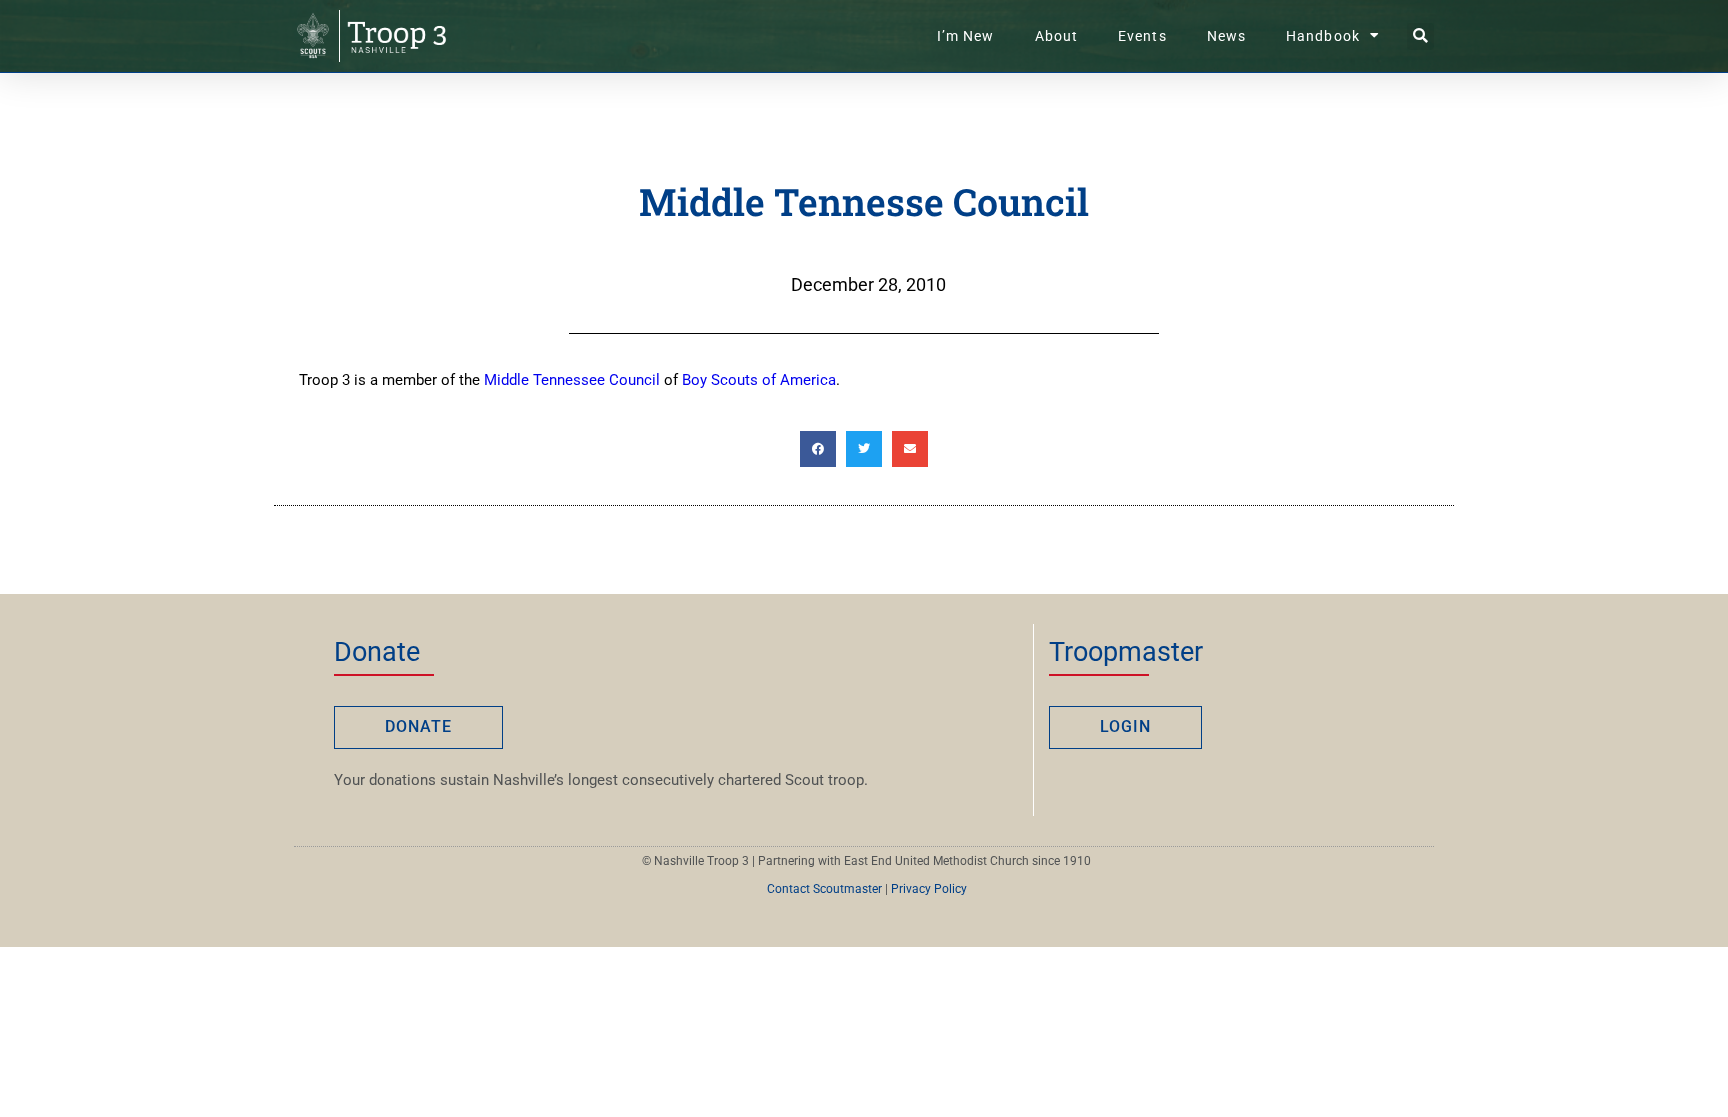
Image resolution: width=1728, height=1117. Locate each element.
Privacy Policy (929, 889)
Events (1142, 36)
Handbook (1323, 36)
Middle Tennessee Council (572, 380)
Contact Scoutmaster (824, 889)
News (1226, 36)
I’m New (966, 36)
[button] (1420, 36)
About (1057, 36)
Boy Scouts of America (759, 380)
